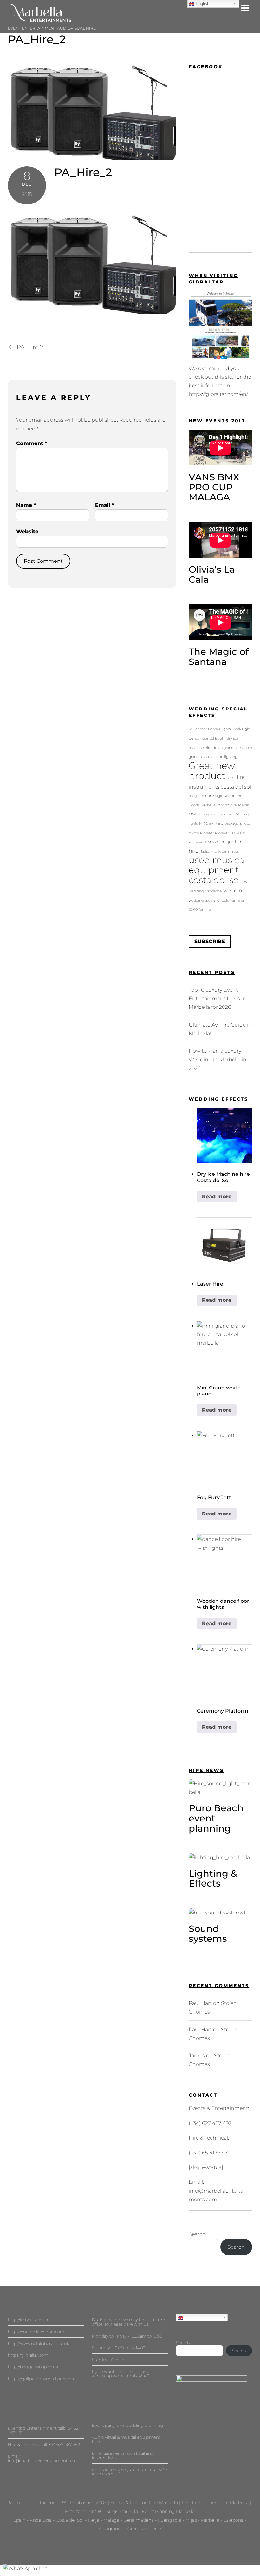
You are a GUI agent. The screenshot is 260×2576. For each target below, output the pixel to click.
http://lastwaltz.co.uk (28, 2320)
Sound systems (208, 1934)
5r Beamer (198, 729)
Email (105, 505)
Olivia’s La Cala (212, 574)
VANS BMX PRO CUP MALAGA (214, 487)
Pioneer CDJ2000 (230, 833)
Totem (223, 852)
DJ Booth (218, 739)
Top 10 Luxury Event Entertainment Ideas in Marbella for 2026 (217, 998)
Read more (217, 1197)
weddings (236, 890)
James (197, 2056)
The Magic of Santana (219, 657)
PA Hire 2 (30, 347)
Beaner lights (219, 729)
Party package (227, 824)
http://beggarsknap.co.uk (33, 2367)
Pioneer (207, 833)
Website (27, 532)
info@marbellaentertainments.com (44, 2460)
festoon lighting (224, 757)
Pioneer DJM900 (203, 842)
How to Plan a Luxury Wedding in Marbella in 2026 (218, 1059)
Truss (234, 852)
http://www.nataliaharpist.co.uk (39, 2343)
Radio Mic (208, 852)
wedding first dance (205, 891)
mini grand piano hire (216, 814)
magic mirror (200, 796)
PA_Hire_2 (37, 39)
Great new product (212, 771)
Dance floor (198, 739)
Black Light (241, 729)
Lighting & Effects (213, 1878)
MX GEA (206, 824)
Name (26, 505)
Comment (32, 443)
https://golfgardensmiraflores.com (42, 2379)
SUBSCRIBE (210, 941)
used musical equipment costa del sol (218, 870)
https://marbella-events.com (36, 2332)
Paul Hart (200, 2003)
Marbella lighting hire (219, 805)
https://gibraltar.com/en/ (218, 394)
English (190, 2317)
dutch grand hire (227, 748)
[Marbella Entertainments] (40, 19)
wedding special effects (209, 900)
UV (245, 882)
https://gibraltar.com (28, 2355)
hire (230, 778)
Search (197, 2234)
